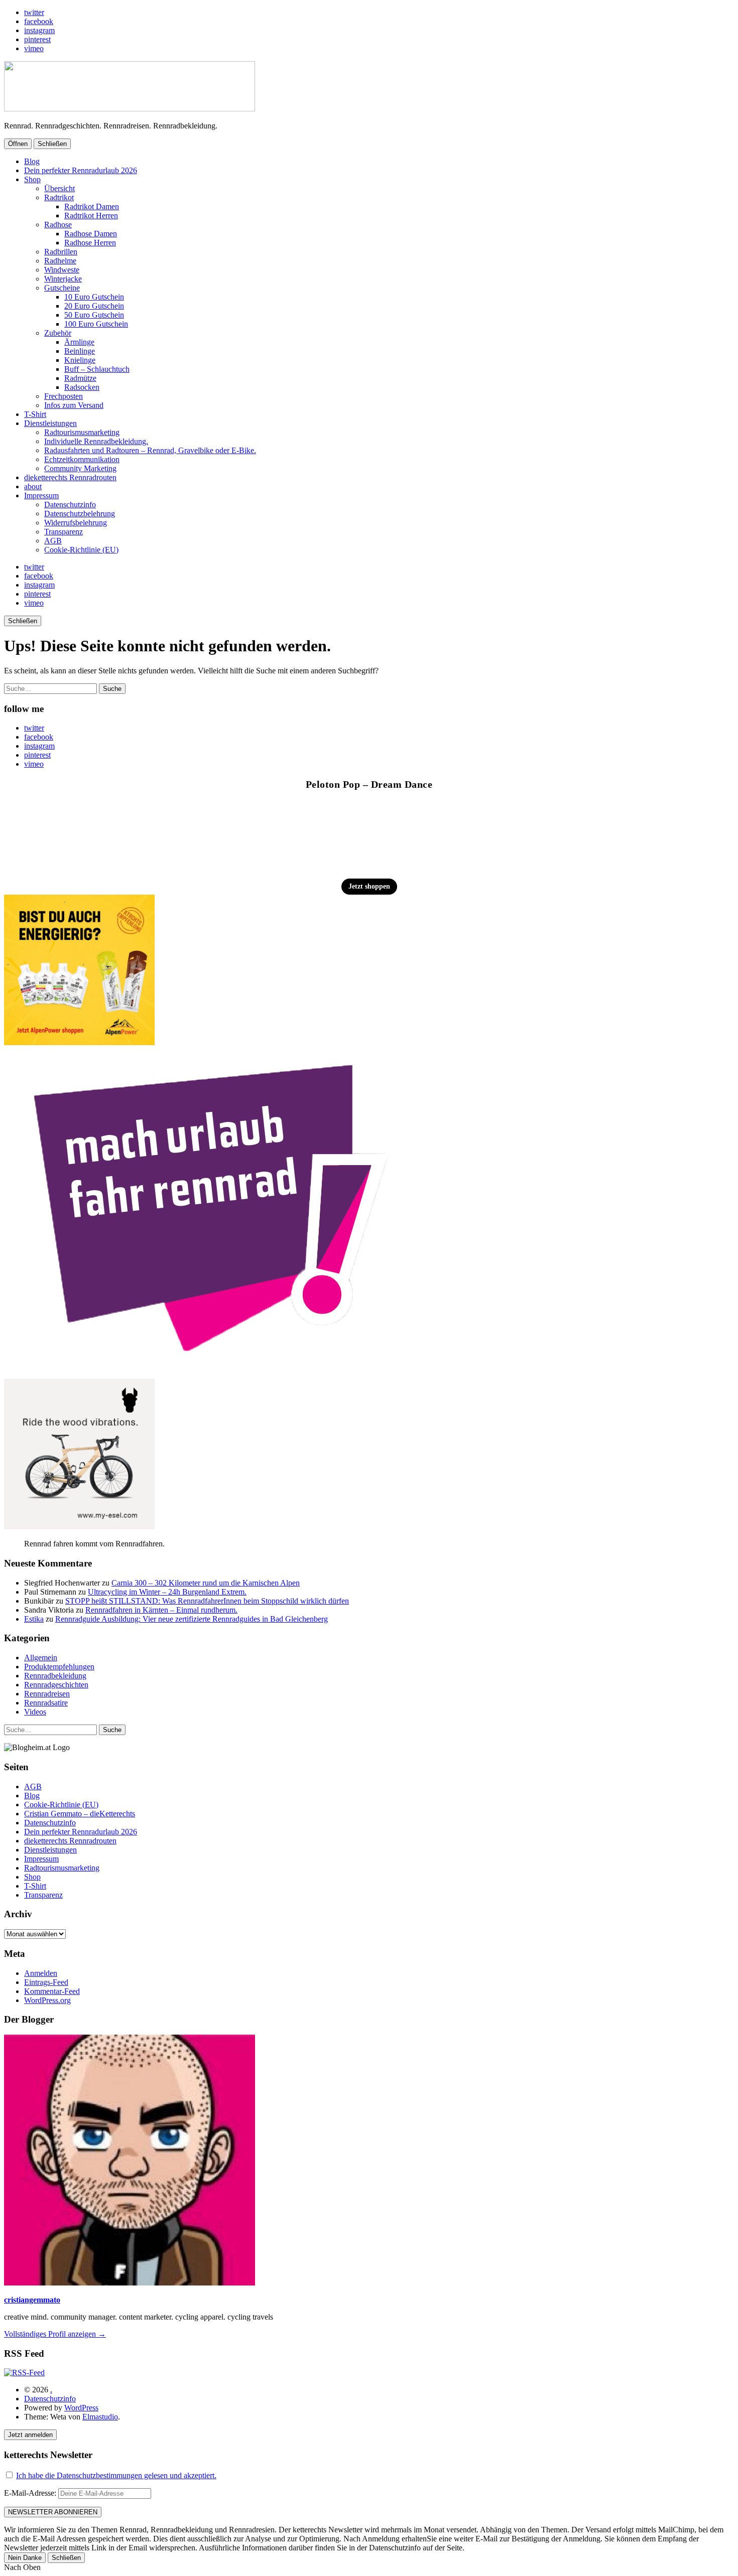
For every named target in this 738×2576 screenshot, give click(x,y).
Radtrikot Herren (91, 216)
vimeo (34, 48)
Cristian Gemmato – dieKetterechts (80, 1814)
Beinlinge (80, 351)
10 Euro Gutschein (94, 297)
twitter (34, 12)
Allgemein (41, 1658)
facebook (39, 21)
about (33, 486)
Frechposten (64, 396)
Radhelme (60, 261)
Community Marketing (80, 468)
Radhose (58, 225)
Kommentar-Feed (52, 1991)
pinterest (37, 39)
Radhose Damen (91, 234)
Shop (32, 179)
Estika (34, 1619)
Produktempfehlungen (59, 1667)
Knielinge (80, 360)
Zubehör (58, 333)
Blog (32, 161)
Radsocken (82, 387)
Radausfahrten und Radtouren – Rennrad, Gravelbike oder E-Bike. (150, 450)
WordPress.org (47, 2000)
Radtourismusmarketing (82, 432)
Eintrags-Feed (46, 1982)
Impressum (41, 495)
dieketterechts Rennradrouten (70, 477)
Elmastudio (100, 2417)
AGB (53, 541)
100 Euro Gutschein (96, 324)
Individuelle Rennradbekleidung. (96, 441)
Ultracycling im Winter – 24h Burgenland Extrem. (167, 1592)
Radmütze (80, 378)
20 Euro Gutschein (94, 306)
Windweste (62, 270)
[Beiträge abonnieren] (24, 2373)
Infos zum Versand (74, 405)
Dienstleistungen (50, 423)
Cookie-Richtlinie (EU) (81, 550)
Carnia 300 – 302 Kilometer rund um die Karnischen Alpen (206, 1583)
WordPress (81, 2408)
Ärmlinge (79, 342)
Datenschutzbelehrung (80, 514)
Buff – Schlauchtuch (97, 369)
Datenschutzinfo (70, 505)
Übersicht (59, 188)
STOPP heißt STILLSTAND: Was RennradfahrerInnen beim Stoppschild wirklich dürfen (207, 1601)
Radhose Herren (90, 243)
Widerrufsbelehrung (76, 523)
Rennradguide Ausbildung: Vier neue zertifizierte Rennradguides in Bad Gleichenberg (192, 1619)
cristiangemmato (32, 2300)
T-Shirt (35, 414)
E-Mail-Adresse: (31, 2493)
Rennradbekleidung (55, 1676)
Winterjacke (63, 279)
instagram (39, 30)
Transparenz (64, 532)
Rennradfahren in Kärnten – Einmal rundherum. (161, 1610)
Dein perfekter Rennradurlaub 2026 (81, 170)
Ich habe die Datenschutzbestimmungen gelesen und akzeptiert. (116, 2475)
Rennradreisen (47, 1694)
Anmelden (41, 1973)
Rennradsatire (46, 1703)
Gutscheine (62, 288)
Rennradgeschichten (56, 1685)
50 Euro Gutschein (94, 315)
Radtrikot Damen (92, 206)
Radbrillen (61, 252)
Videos (35, 1712)
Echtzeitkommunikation (82, 459)
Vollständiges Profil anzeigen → (55, 2334)
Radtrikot (59, 197)
